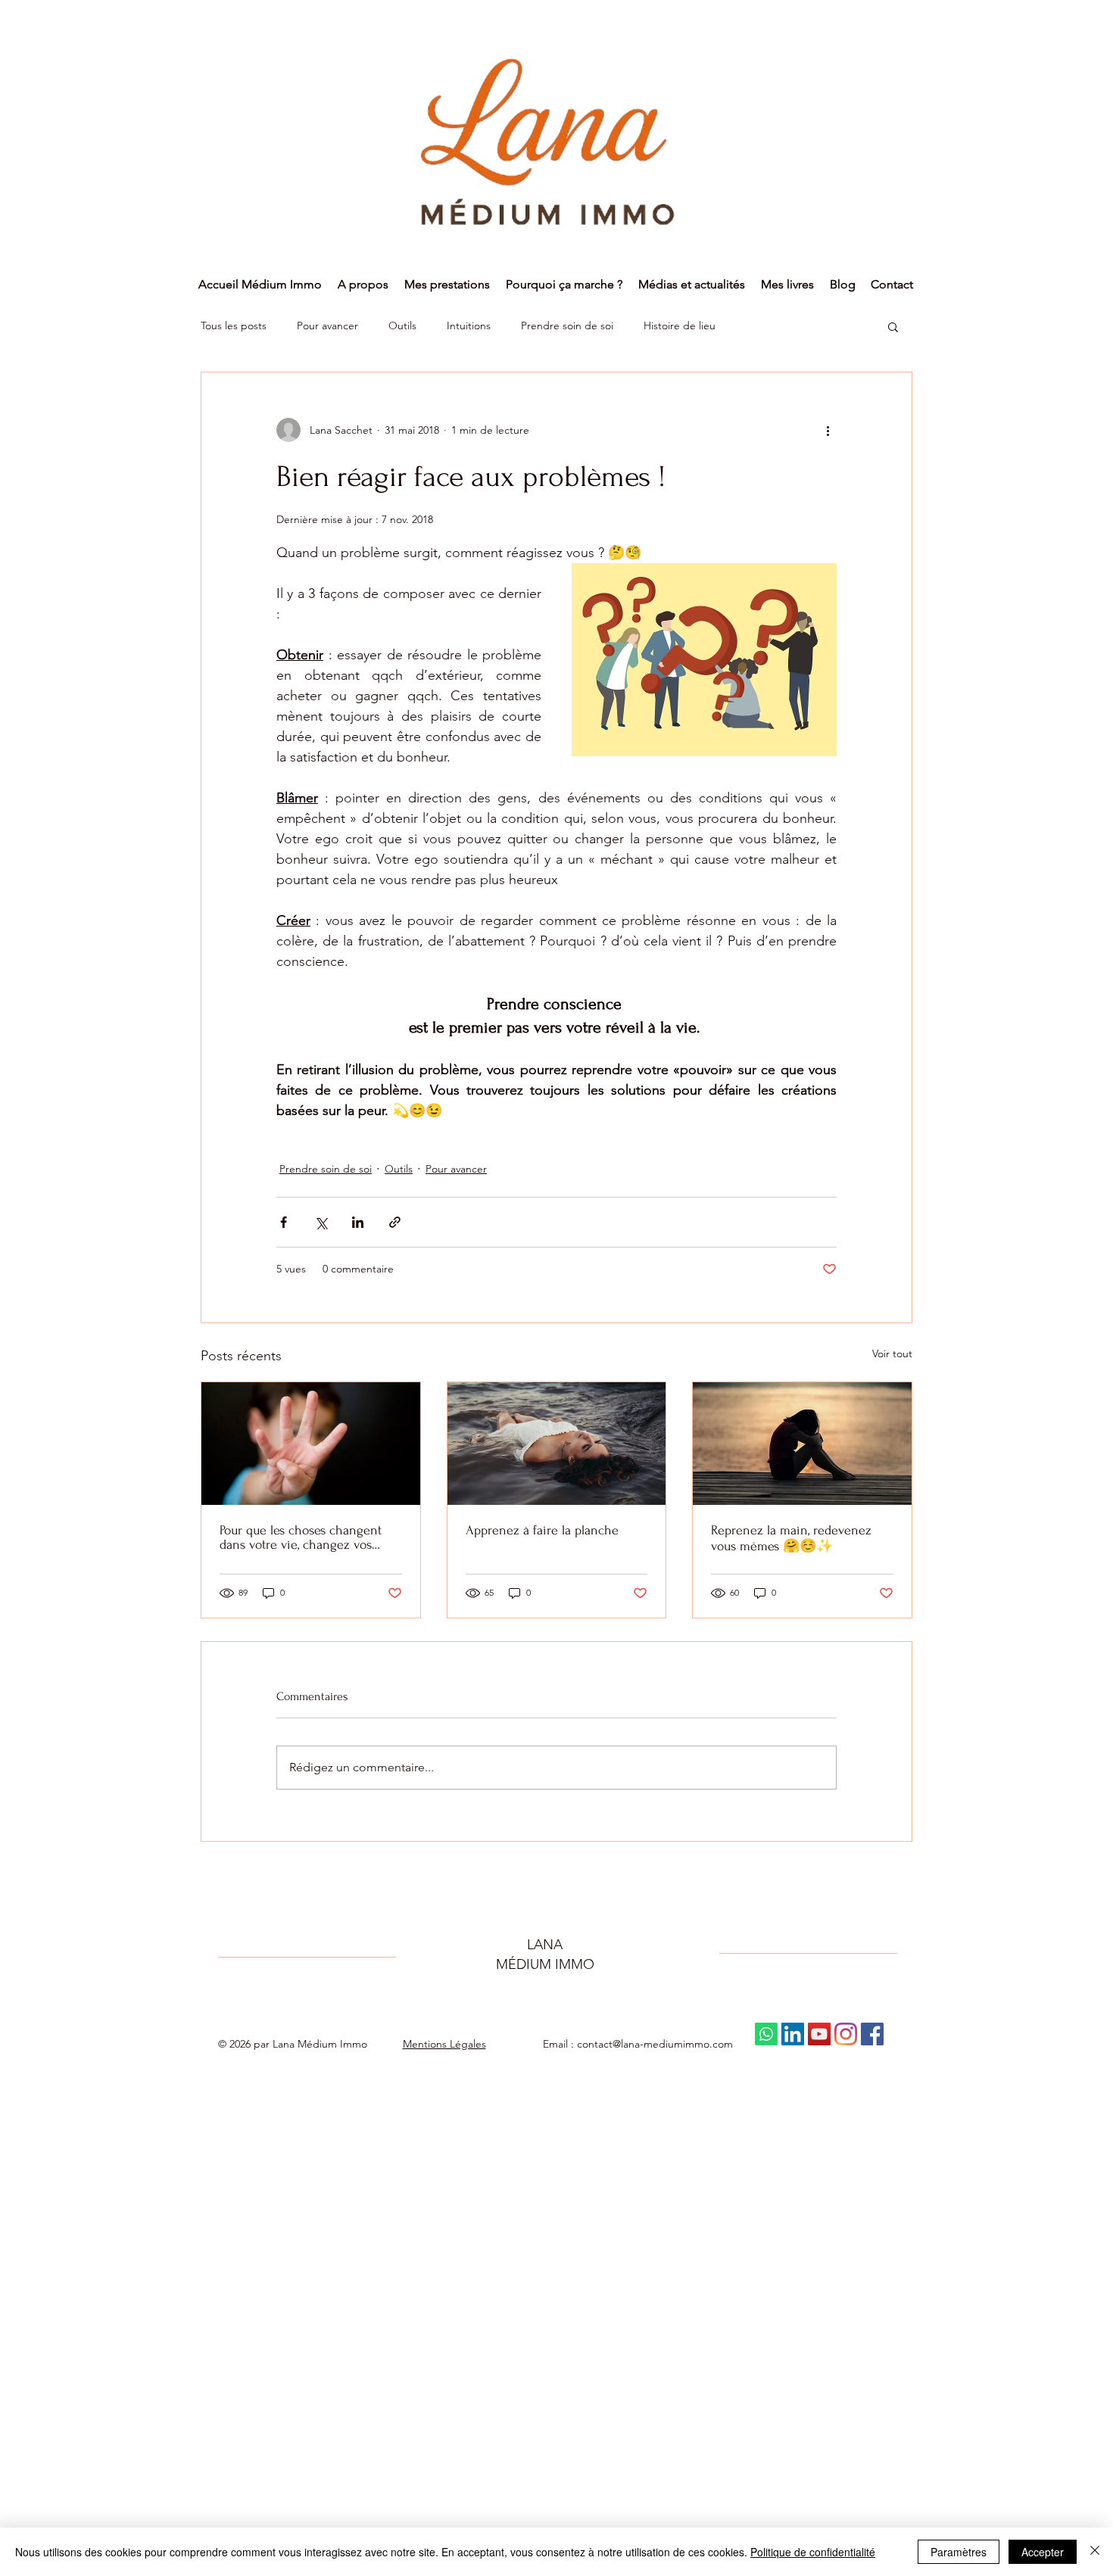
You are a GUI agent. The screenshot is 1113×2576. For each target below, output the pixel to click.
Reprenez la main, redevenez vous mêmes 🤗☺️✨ (791, 1538)
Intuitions (469, 326)
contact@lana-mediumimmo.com (655, 2044)
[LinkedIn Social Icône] (793, 2034)
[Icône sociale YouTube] (819, 2034)
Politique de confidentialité (813, 2552)
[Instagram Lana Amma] (846, 2034)
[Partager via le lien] (395, 1222)
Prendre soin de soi (567, 326)
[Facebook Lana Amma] (872, 2034)
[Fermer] (1095, 2552)
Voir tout (892, 1353)
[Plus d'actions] (828, 430)
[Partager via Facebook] (284, 1222)
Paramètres (959, 2552)
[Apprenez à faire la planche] (557, 1444)
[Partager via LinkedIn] (358, 1222)
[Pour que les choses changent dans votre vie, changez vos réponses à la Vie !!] (311, 1444)
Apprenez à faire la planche (542, 1530)
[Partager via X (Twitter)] (321, 1222)
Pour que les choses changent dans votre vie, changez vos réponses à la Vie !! (301, 1537)
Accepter (1043, 2552)
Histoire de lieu (680, 326)
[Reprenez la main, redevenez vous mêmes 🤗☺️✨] (802, 1444)
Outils (402, 326)
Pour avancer (327, 326)
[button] (893, 326)
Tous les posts (234, 326)
